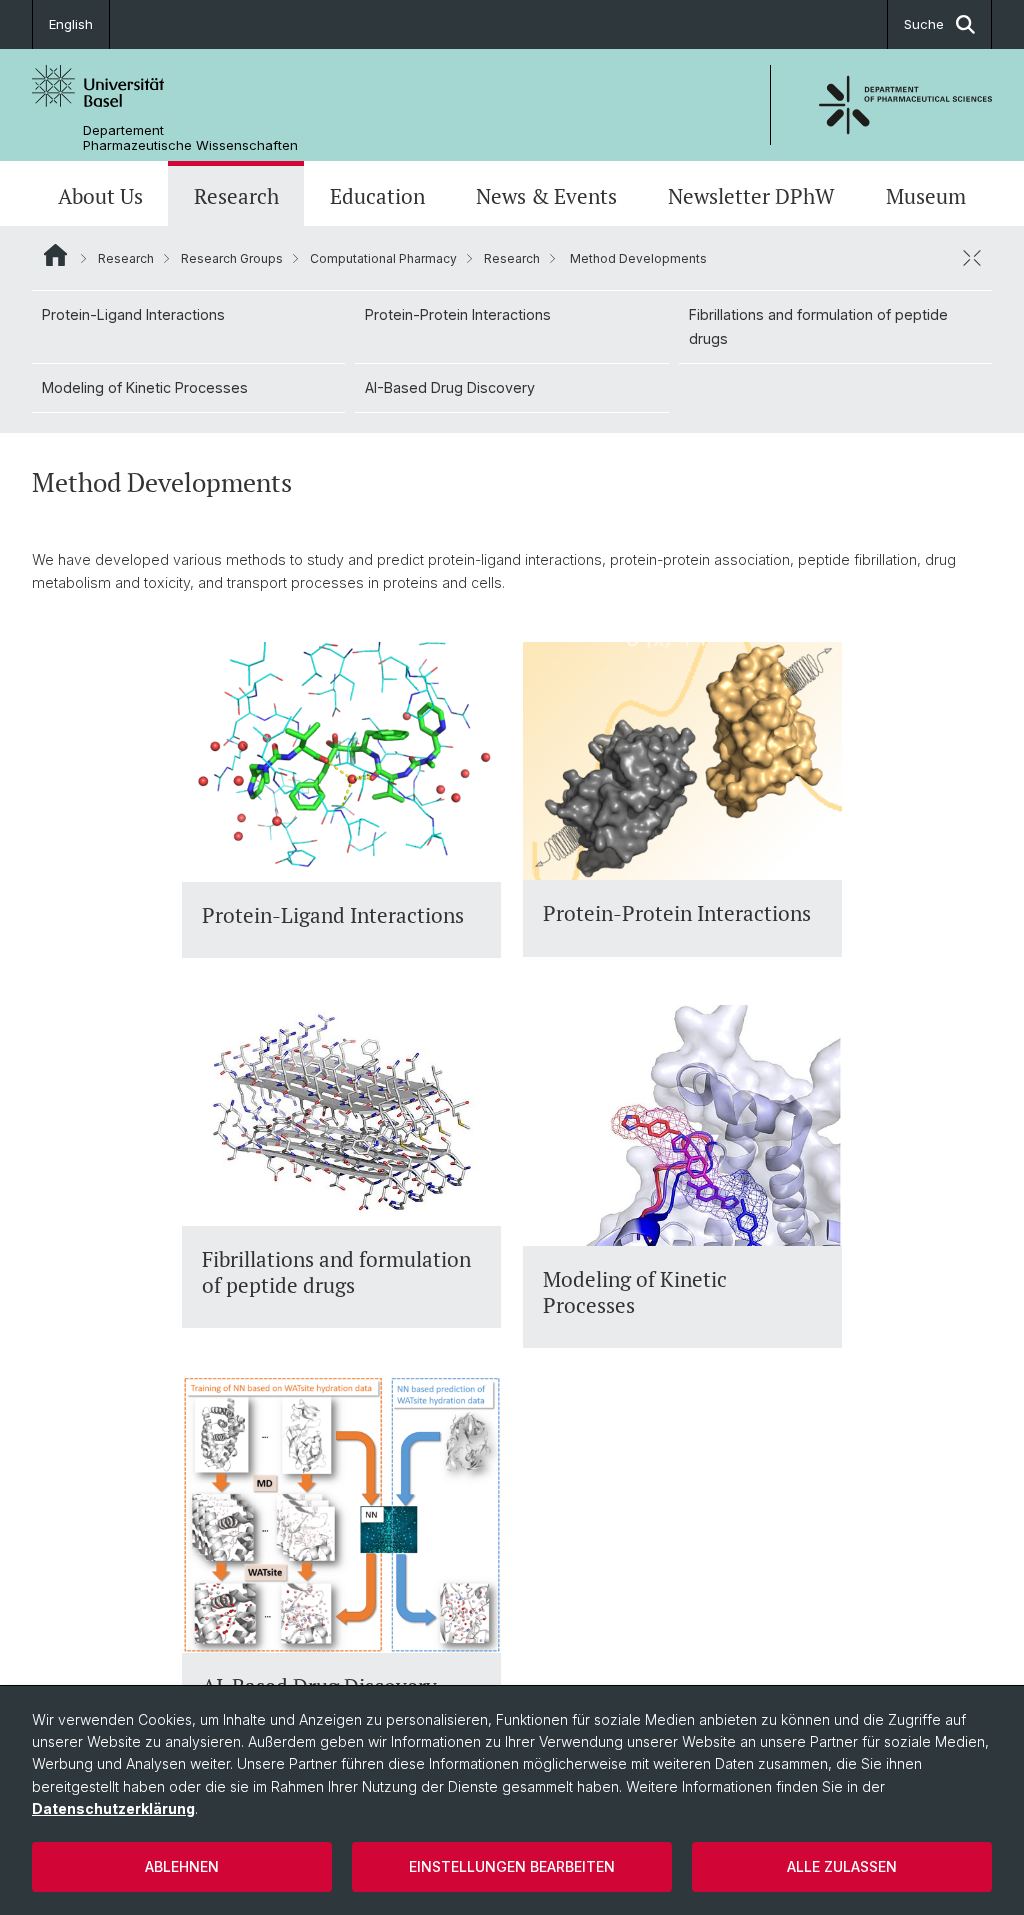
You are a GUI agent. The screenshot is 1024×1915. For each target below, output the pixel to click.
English (71, 24)
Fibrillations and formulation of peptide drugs (818, 326)
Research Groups (232, 258)
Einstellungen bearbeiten (512, 1866)
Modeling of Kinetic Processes (145, 387)
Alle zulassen (842, 1866)
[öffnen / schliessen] (972, 258)
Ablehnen (182, 1866)
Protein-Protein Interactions (458, 314)
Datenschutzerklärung (113, 1808)
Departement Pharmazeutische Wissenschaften (190, 138)
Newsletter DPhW (751, 196)
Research (236, 196)
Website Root (55, 255)
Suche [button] (924, 24)
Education (377, 196)
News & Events (546, 196)
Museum (926, 196)
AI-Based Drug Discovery (450, 387)
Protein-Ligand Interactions (133, 314)
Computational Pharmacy (383, 258)
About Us (100, 196)
